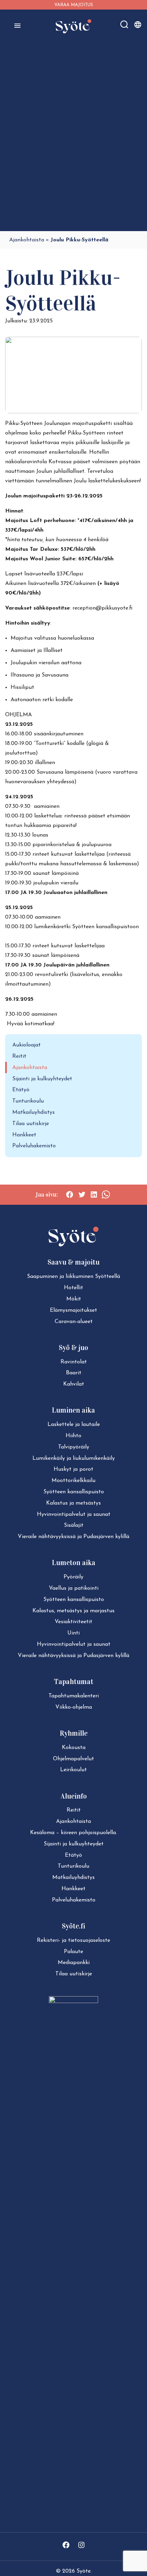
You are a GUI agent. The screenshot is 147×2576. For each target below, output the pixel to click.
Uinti (73, 1633)
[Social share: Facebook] (70, 1194)
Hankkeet (24, 1135)
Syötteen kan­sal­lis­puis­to (74, 1492)
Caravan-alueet (74, 1322)
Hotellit (73, 1288)
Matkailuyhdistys (34, 1112)
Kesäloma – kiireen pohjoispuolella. (73, 1833)
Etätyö (21, 1090)
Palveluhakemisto (34, 1146)
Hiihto (73, 1436)
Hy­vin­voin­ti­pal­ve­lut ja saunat (74, 1514)
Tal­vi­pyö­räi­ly (74, 1447)
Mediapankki (74, 1963)
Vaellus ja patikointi (74, 1588)
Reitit (19, 1056)
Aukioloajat (26, 1045)
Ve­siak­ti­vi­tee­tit (73, 1622)
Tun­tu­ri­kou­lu (73, 1866)
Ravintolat (74, 1362)
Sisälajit (74, 1525)
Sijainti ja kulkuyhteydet (42, 1079)
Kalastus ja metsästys (73, 1503)
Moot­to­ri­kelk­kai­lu (73, 1481)
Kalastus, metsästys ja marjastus (73, 1611)
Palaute (73, 1952)
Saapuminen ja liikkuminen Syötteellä (73, 1277)
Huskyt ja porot (73, 1469)
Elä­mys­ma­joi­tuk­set (73, 1310)
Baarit (74, 1373)
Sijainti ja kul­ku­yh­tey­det (74, 1844)
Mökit (74, 1299)
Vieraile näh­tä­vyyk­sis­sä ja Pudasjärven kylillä (73, 1537)
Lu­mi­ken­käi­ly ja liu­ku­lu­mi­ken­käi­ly (74, 1458)
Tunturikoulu (28, 1101)
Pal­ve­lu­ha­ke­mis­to (74, 1900)
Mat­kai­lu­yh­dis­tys (73, 1878)
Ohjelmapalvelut (73, 1759)
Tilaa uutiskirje (31, 1124)
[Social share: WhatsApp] (106, 1194)
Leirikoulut (73, 1770)
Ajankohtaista (27, 240)
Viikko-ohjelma (74, 1707)
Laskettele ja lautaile (74, 1425)
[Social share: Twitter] (82, 1194)
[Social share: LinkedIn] (94, 1194)
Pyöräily (73, 1577)
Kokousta (74, 1748)
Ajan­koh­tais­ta (73, 1821)
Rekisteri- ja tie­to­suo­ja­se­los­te (73, 1940)
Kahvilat (74, 1384)
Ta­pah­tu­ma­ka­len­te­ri (74, 1696)
